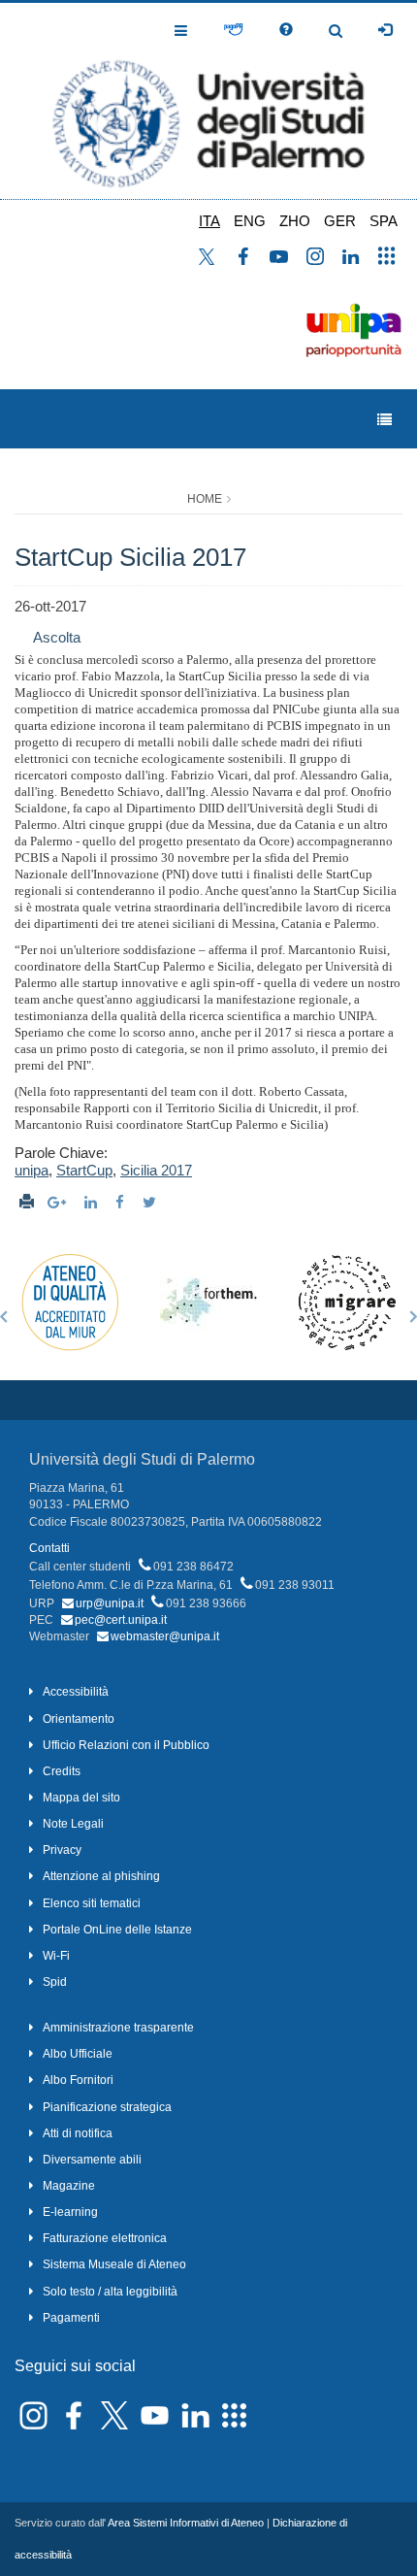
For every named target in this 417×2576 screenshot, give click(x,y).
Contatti (49, 1548)
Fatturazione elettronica (105, 2238)
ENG (250, 221)
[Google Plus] (59, 1202)
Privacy (62, 1850)
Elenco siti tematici (92, 1903)
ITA (209, 221)
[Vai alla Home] (208, 101)
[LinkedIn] (93, 1202)
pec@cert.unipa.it (121, 1620)
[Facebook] (122, 1202)
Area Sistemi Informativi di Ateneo (186, 2523)
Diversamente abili (92, 2160)
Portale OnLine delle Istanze (117, 1930)
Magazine (69, 2186)
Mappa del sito (81, 1798)
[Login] (385, 30)
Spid (55, 1982)
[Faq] (286, 30)
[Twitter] (152, 1202)
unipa (32, 1170)
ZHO (295, 221)
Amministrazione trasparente (118, 2028)
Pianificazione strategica (107, 2107)
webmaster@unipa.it (165, 1636)
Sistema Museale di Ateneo (114, 2264)
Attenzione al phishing (101, 1876)
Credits (62, 1771)
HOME (205, 499)
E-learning (70, 2212)
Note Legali (73, 1824)
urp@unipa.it (110, 1603)
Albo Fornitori (78, 2080)
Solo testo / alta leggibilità (110, 2292)
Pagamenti (71, 2318)
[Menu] (385, 420)
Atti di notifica (78, 2133)
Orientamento (79, 1719)
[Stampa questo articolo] (27, 1202)
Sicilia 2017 (156, 1170)
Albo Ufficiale (78, 2054)
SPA (384, 221)
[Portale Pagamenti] (233, 30)
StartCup (84, 1170)
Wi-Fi (56, 1956)
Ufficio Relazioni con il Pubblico (126, 1745)
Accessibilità (76, 1692)
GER (340, 221)
